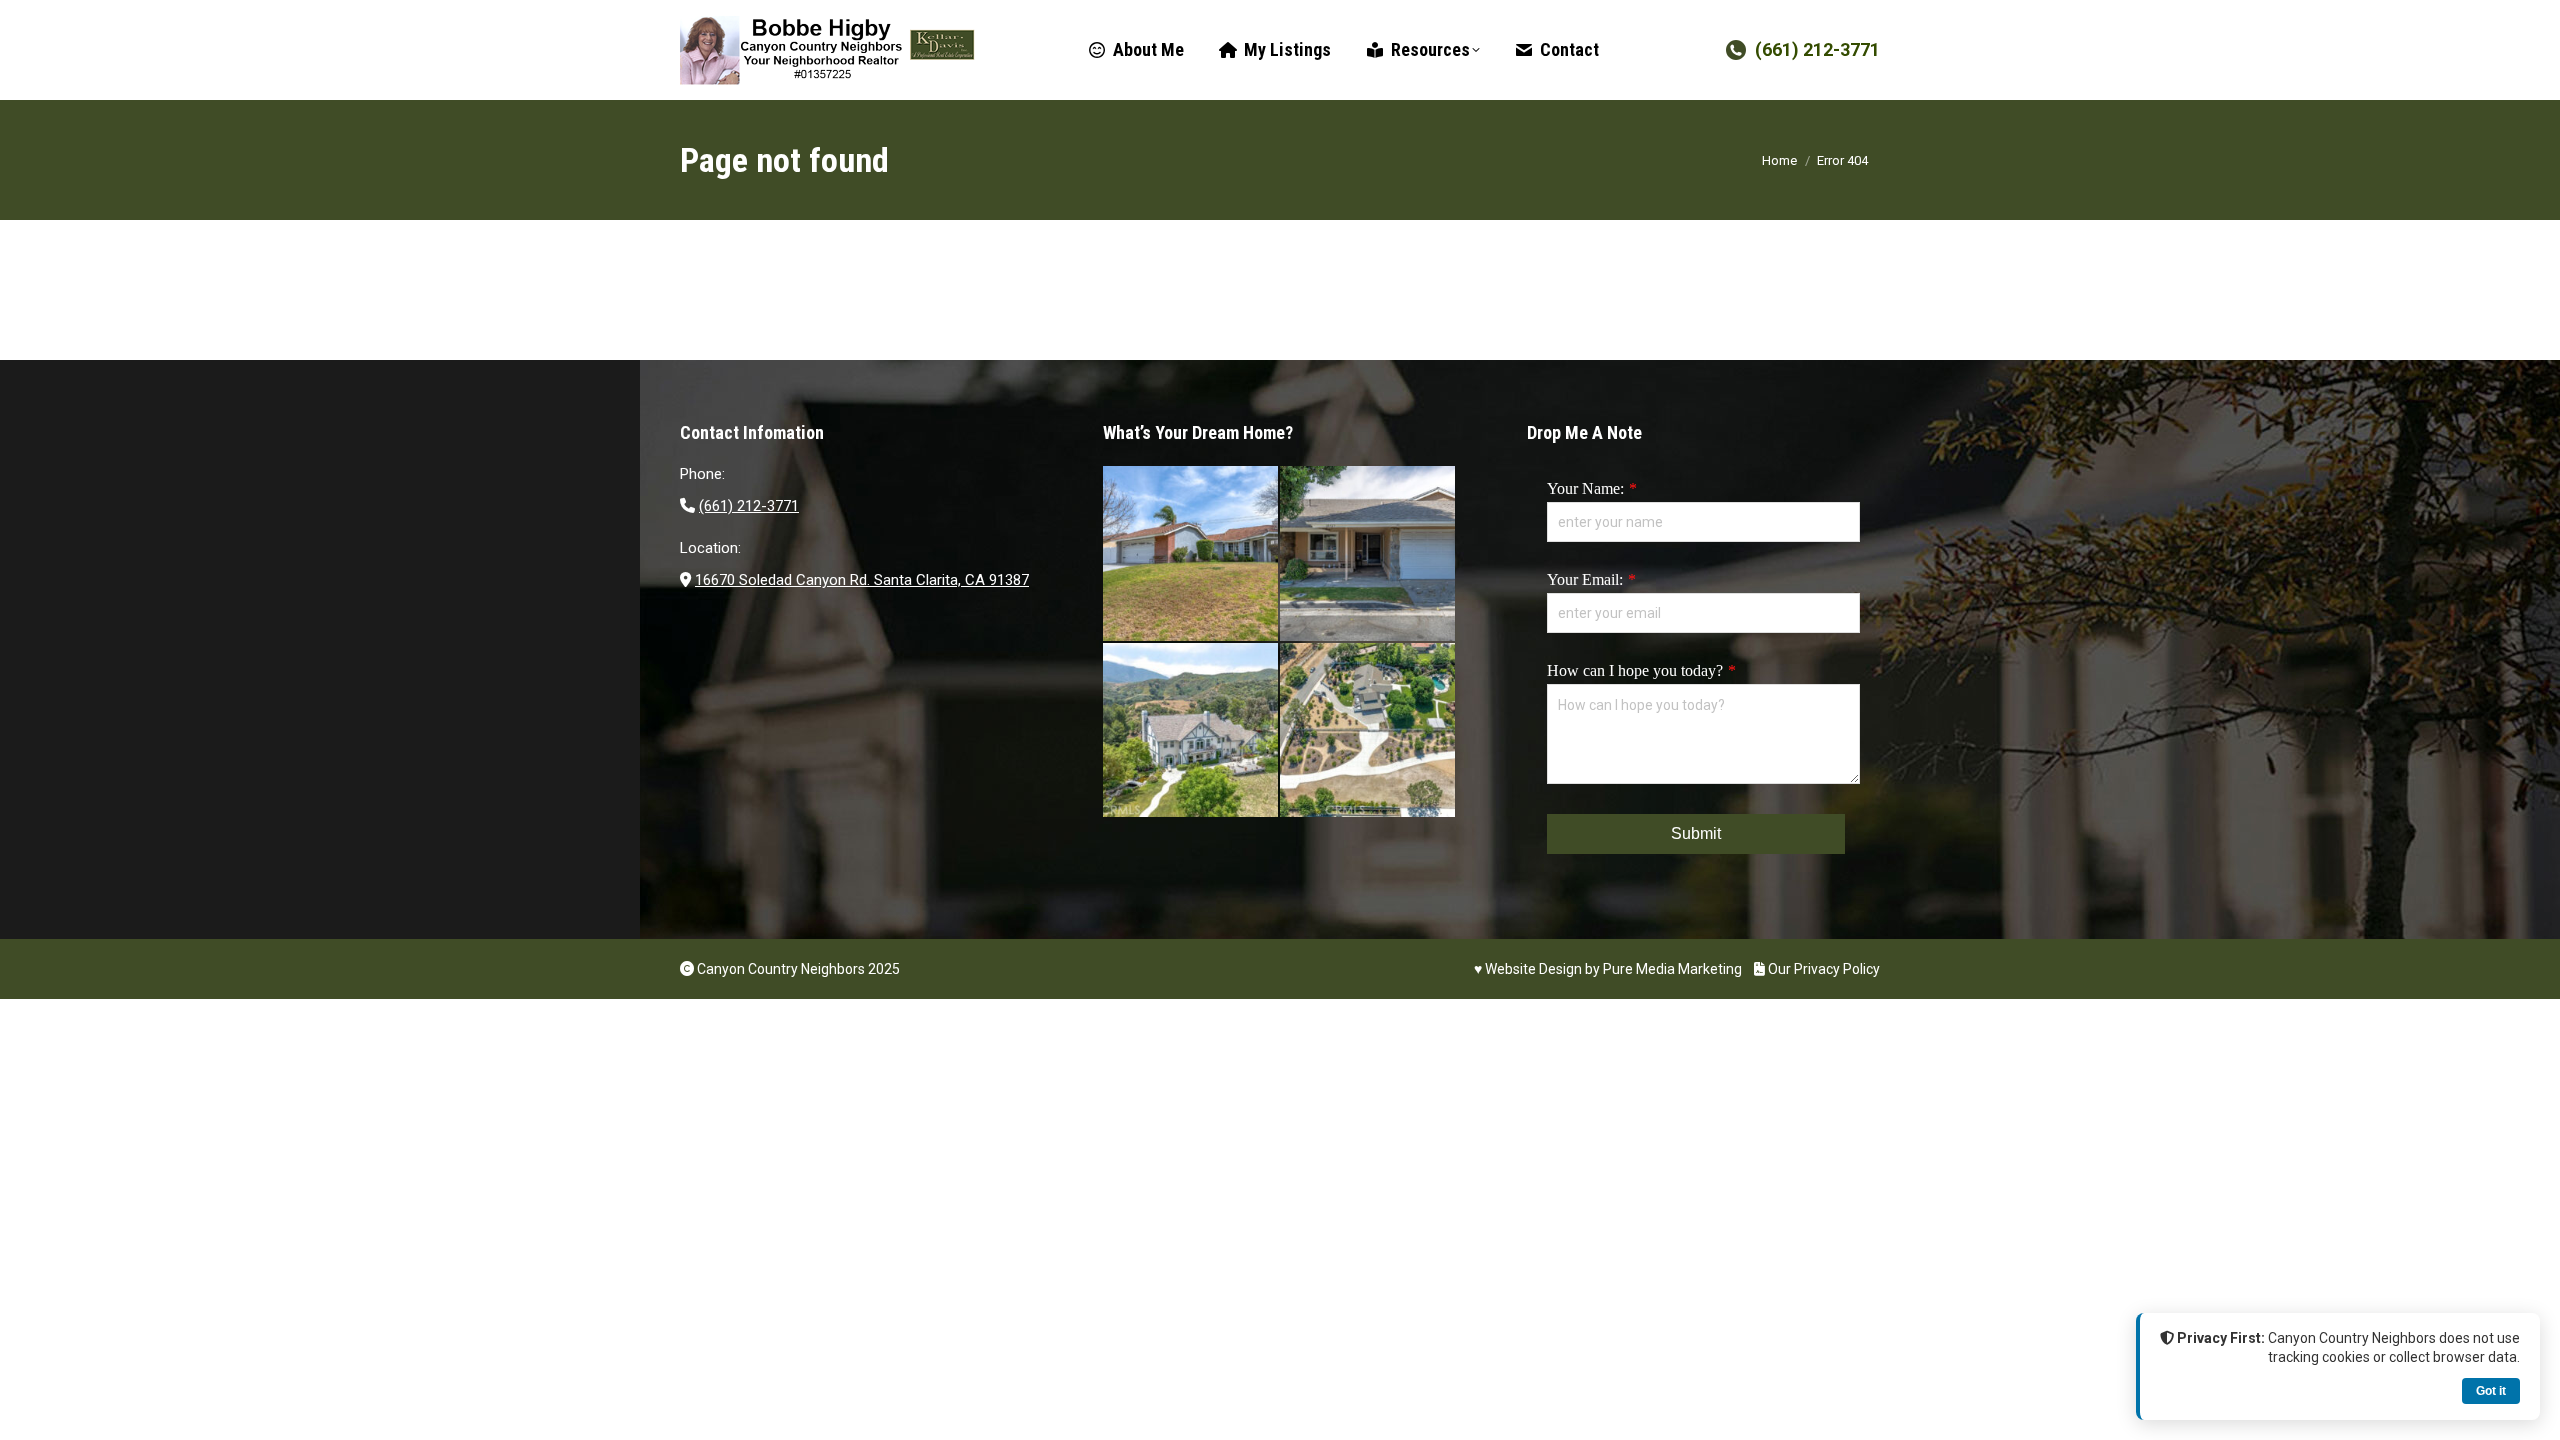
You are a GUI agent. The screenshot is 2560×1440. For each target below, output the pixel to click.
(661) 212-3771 (1817, 49)
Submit (1696, 833)
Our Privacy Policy (1822, 969)
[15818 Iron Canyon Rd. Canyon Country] (1368, 731)
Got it (2491, 1391)
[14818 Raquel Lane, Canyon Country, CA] (1191, 554)
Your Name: (1585, 488)
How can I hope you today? (1635, 670)
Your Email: (1585, 579)
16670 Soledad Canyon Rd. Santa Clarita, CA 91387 (862, 580)
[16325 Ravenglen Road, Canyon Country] (1191, 731)
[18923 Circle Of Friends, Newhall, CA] (1368, 554)
